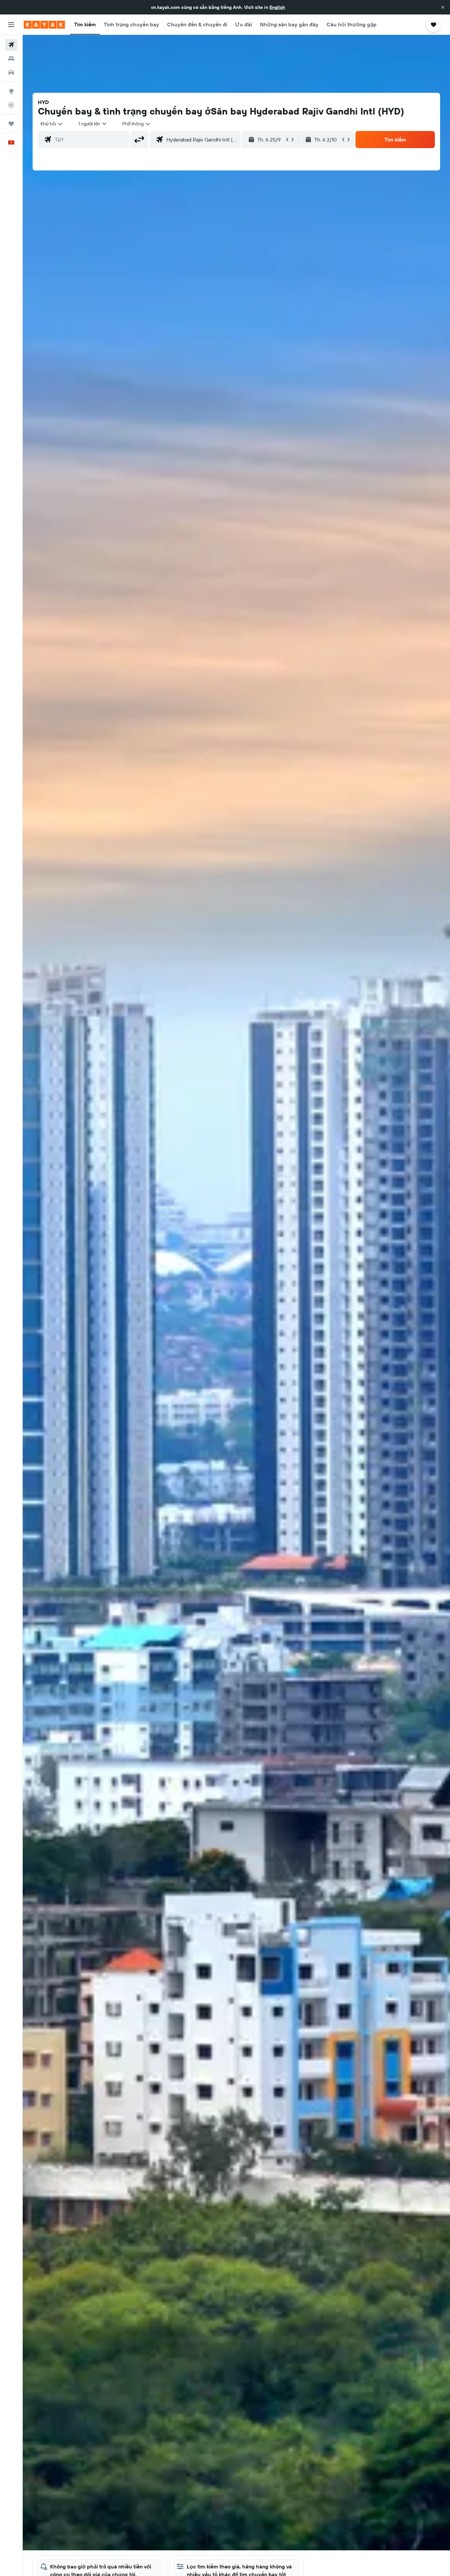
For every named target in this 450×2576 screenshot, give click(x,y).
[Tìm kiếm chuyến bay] (11, 45)
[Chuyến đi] (11, 124)
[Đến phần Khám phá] (11, 91)
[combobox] (52, 124)
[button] (443, 7)
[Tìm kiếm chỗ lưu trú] (11, 59)
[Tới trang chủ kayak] (44, 25)
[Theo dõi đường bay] (11, 105)
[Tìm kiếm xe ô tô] (11, 72)
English (277, 7)
